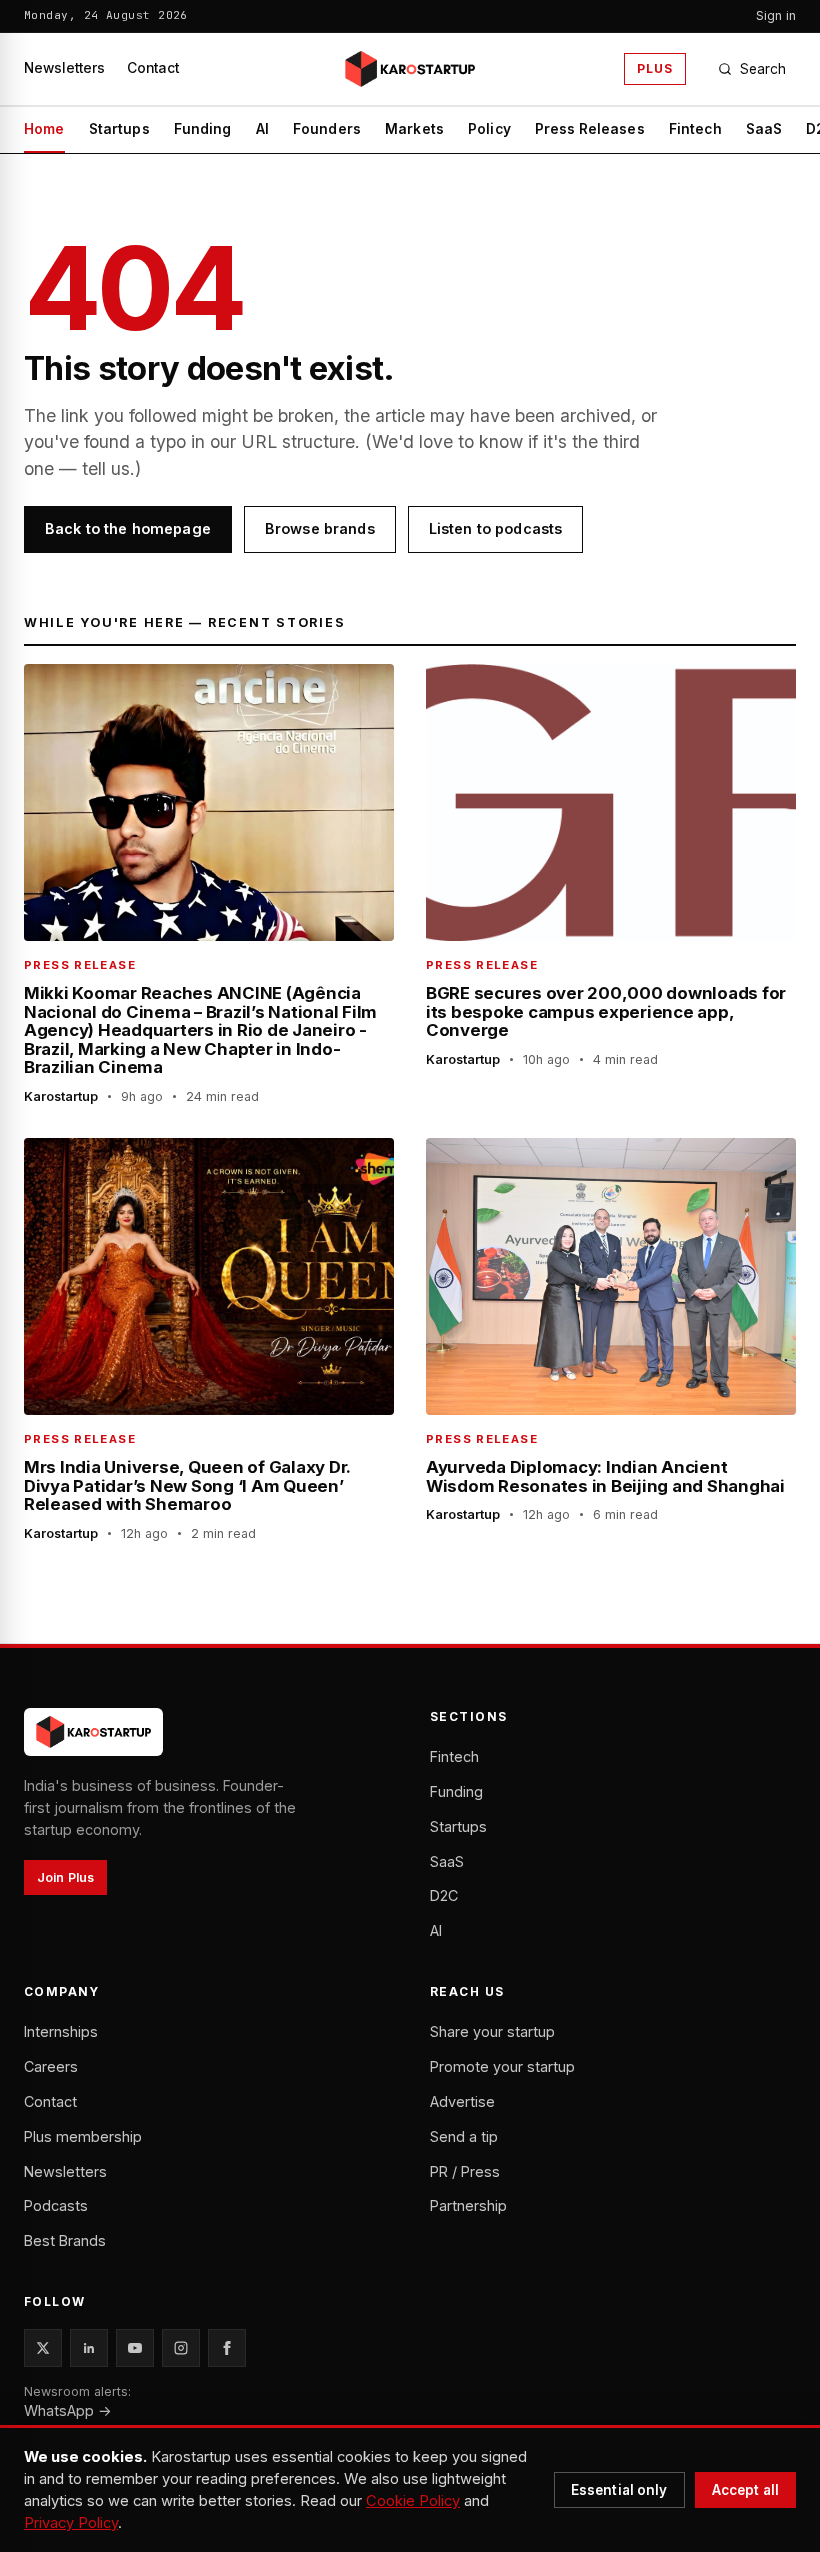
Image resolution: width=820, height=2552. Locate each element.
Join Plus (65, 1877)
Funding (203, 129)
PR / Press (465, 2171)
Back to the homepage (128, 528)
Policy (489, 129)
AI (262, 129)
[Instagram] (181, 2348)
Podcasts (56, 2205)
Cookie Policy (413, 2501)
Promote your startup (502, 2066)
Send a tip (464, 2136)
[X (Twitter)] (43, 2348)
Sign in (776, 15)
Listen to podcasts (496, 528)
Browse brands (320, 528)
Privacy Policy (71, 2523)
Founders (327, 129)
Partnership (468, 2205)
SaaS (764, 129)
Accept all (745, 2490)
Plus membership (83, 2136)
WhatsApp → (68, 2410)
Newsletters (64, 68)
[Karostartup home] (410, 69)
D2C (444, 1895)
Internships (61, 2031)
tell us (106, 468)
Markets (414, 129)
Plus (655, 68)
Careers (51, 2066)
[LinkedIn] (89, 2348)
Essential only (619, 2490)
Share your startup (492, 2031)
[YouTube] (135, 2348)
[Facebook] (227, 2348)
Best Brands (65, 2240)
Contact (153, 68)
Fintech (695, 129)
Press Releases (590, 129)
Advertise (462, 2101)
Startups (119, 129)
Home (44, 129)
